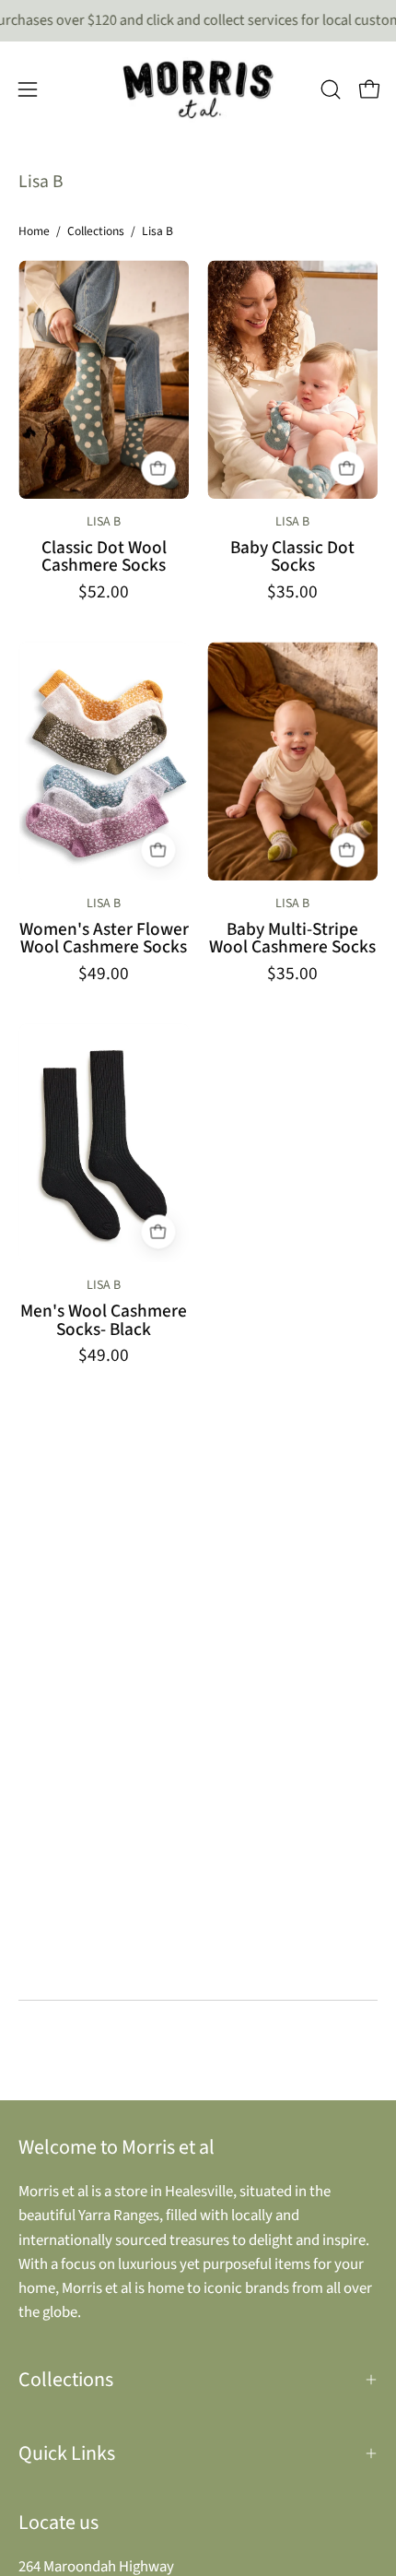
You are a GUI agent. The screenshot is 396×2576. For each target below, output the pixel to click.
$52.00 (104, 592)
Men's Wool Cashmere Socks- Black (104, 1321)
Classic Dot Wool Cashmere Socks (104, 557)
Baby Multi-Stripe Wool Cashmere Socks (292, 939)
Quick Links (67, 2453)
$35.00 (292, 592)
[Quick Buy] (158, 468)
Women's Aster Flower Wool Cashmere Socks (104, 939)
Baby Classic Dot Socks (292, 557)
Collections (96, 231)
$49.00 (104, 974)
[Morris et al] (198, 89)
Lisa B (104, 522)
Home (34, 231)
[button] (331, 89)
